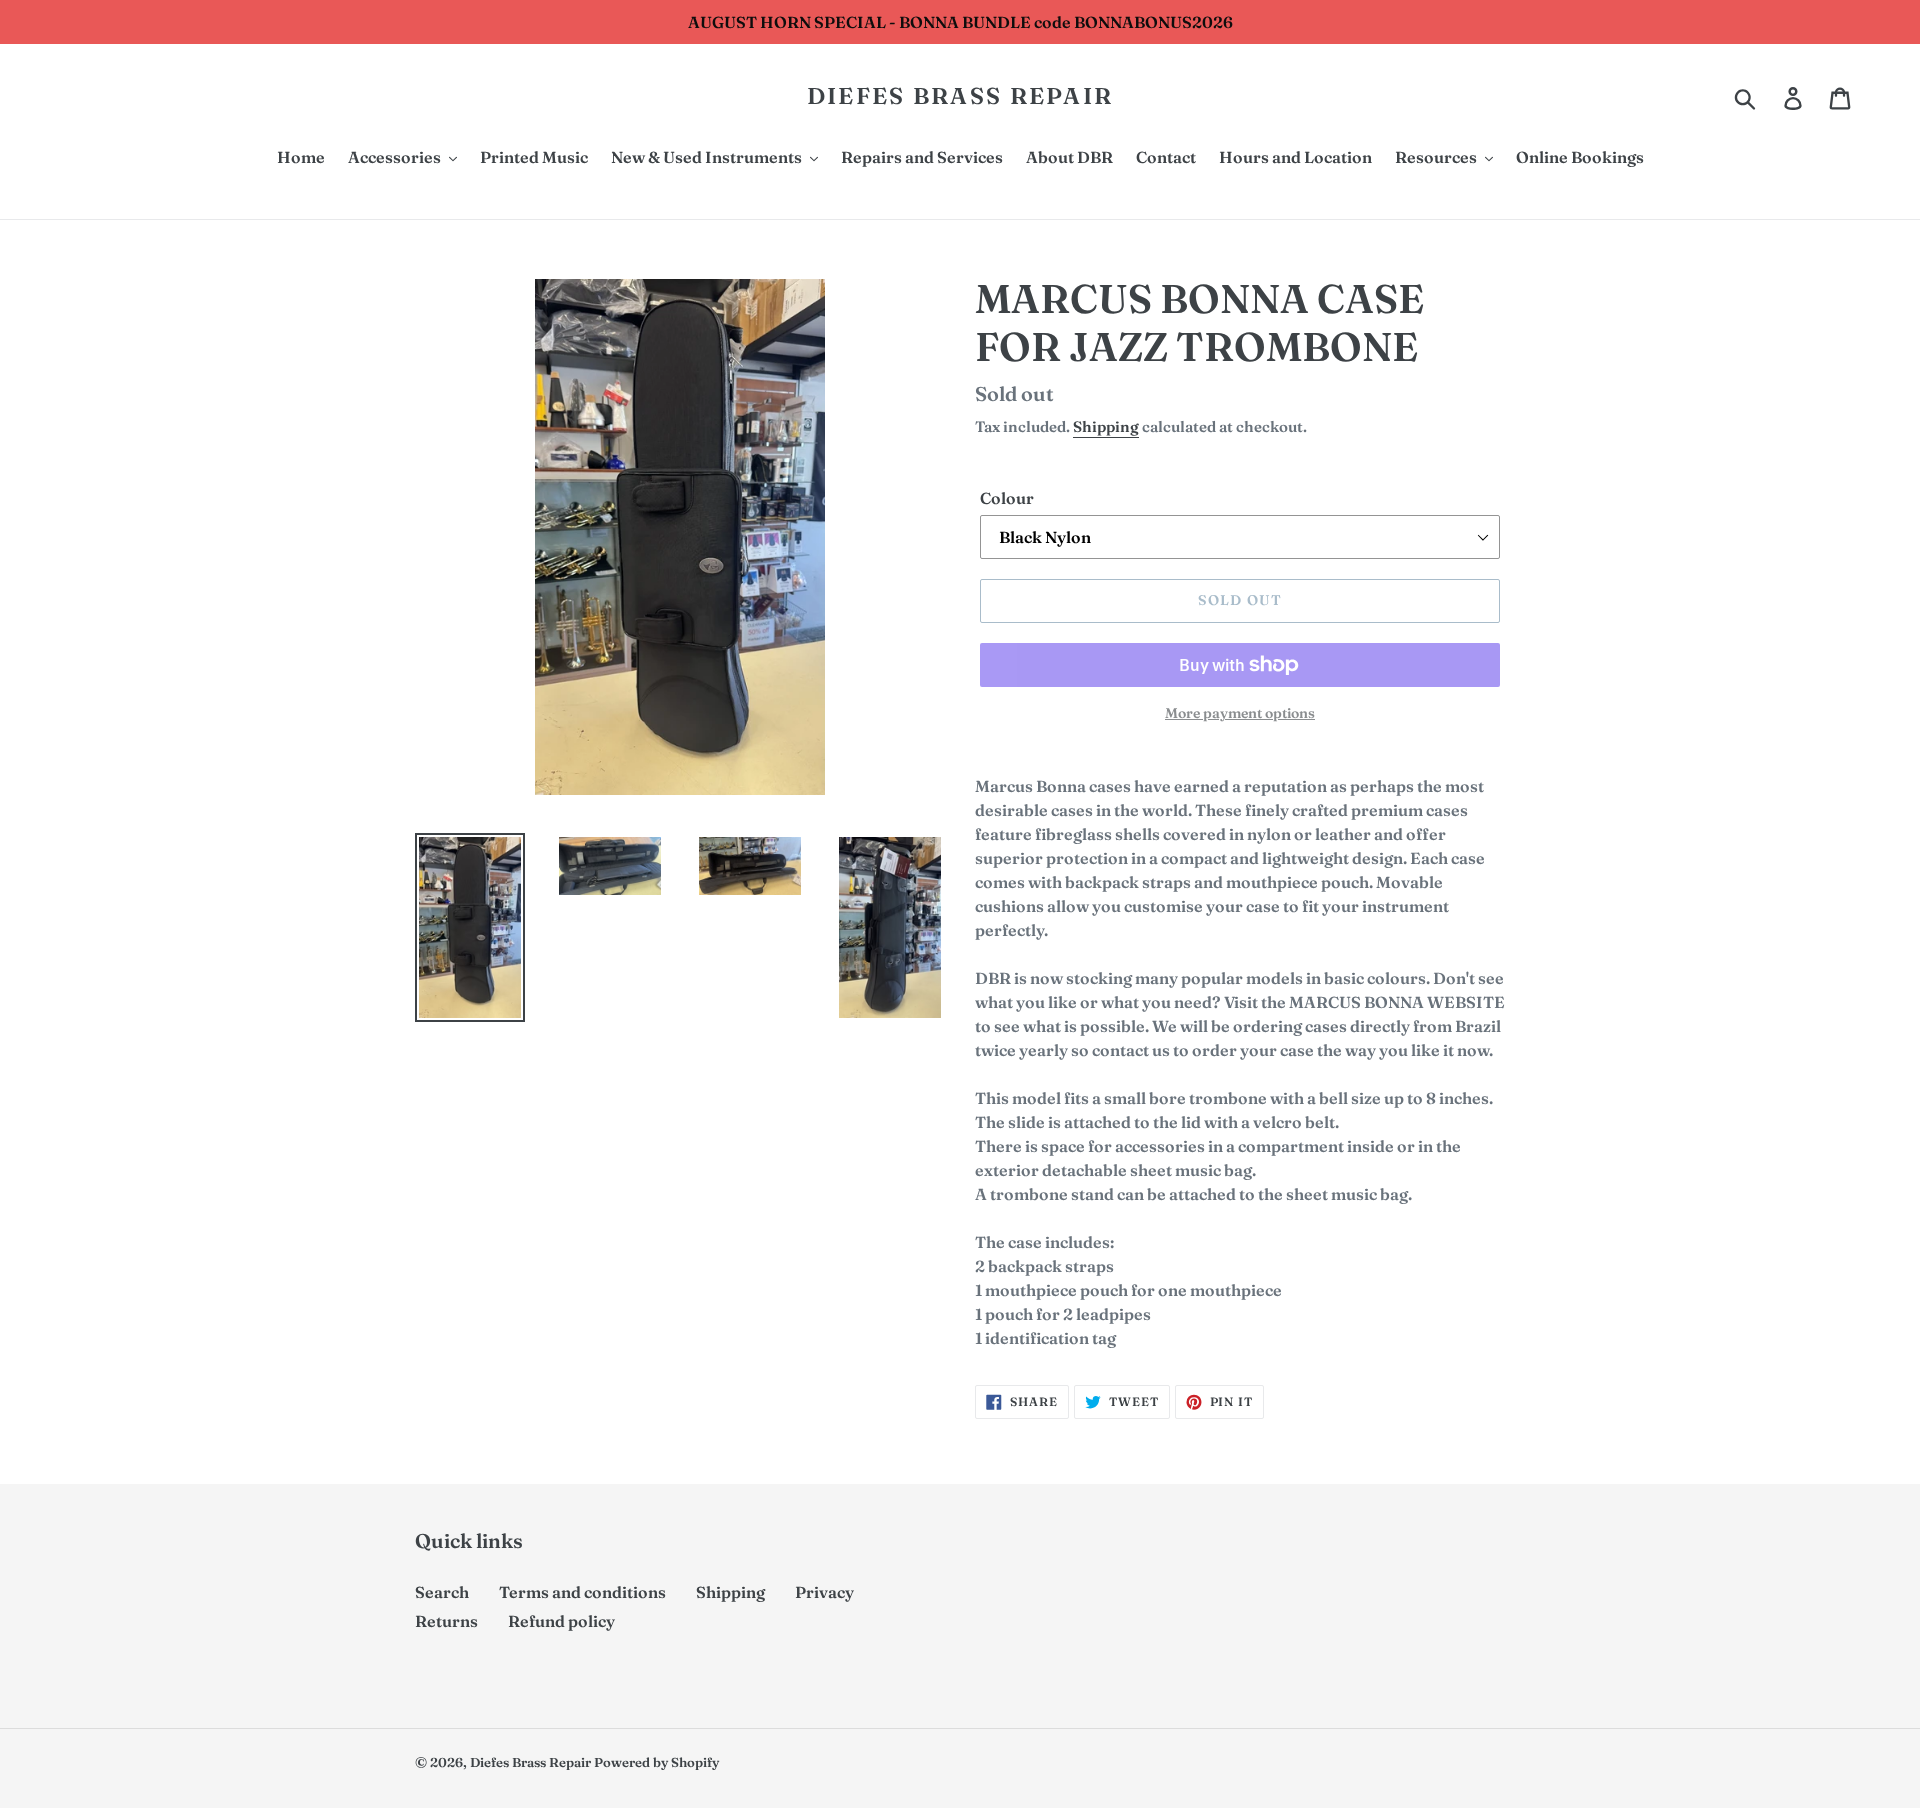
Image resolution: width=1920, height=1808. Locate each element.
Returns (446, 1621)
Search (442, 1592)
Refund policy (561, 1621)
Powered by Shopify (656, 1762)
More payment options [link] (1240, 713)
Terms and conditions (582, 1592)
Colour (1007, 498)
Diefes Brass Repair (960, 96)
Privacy (824, 1592)
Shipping (1106, 426)
